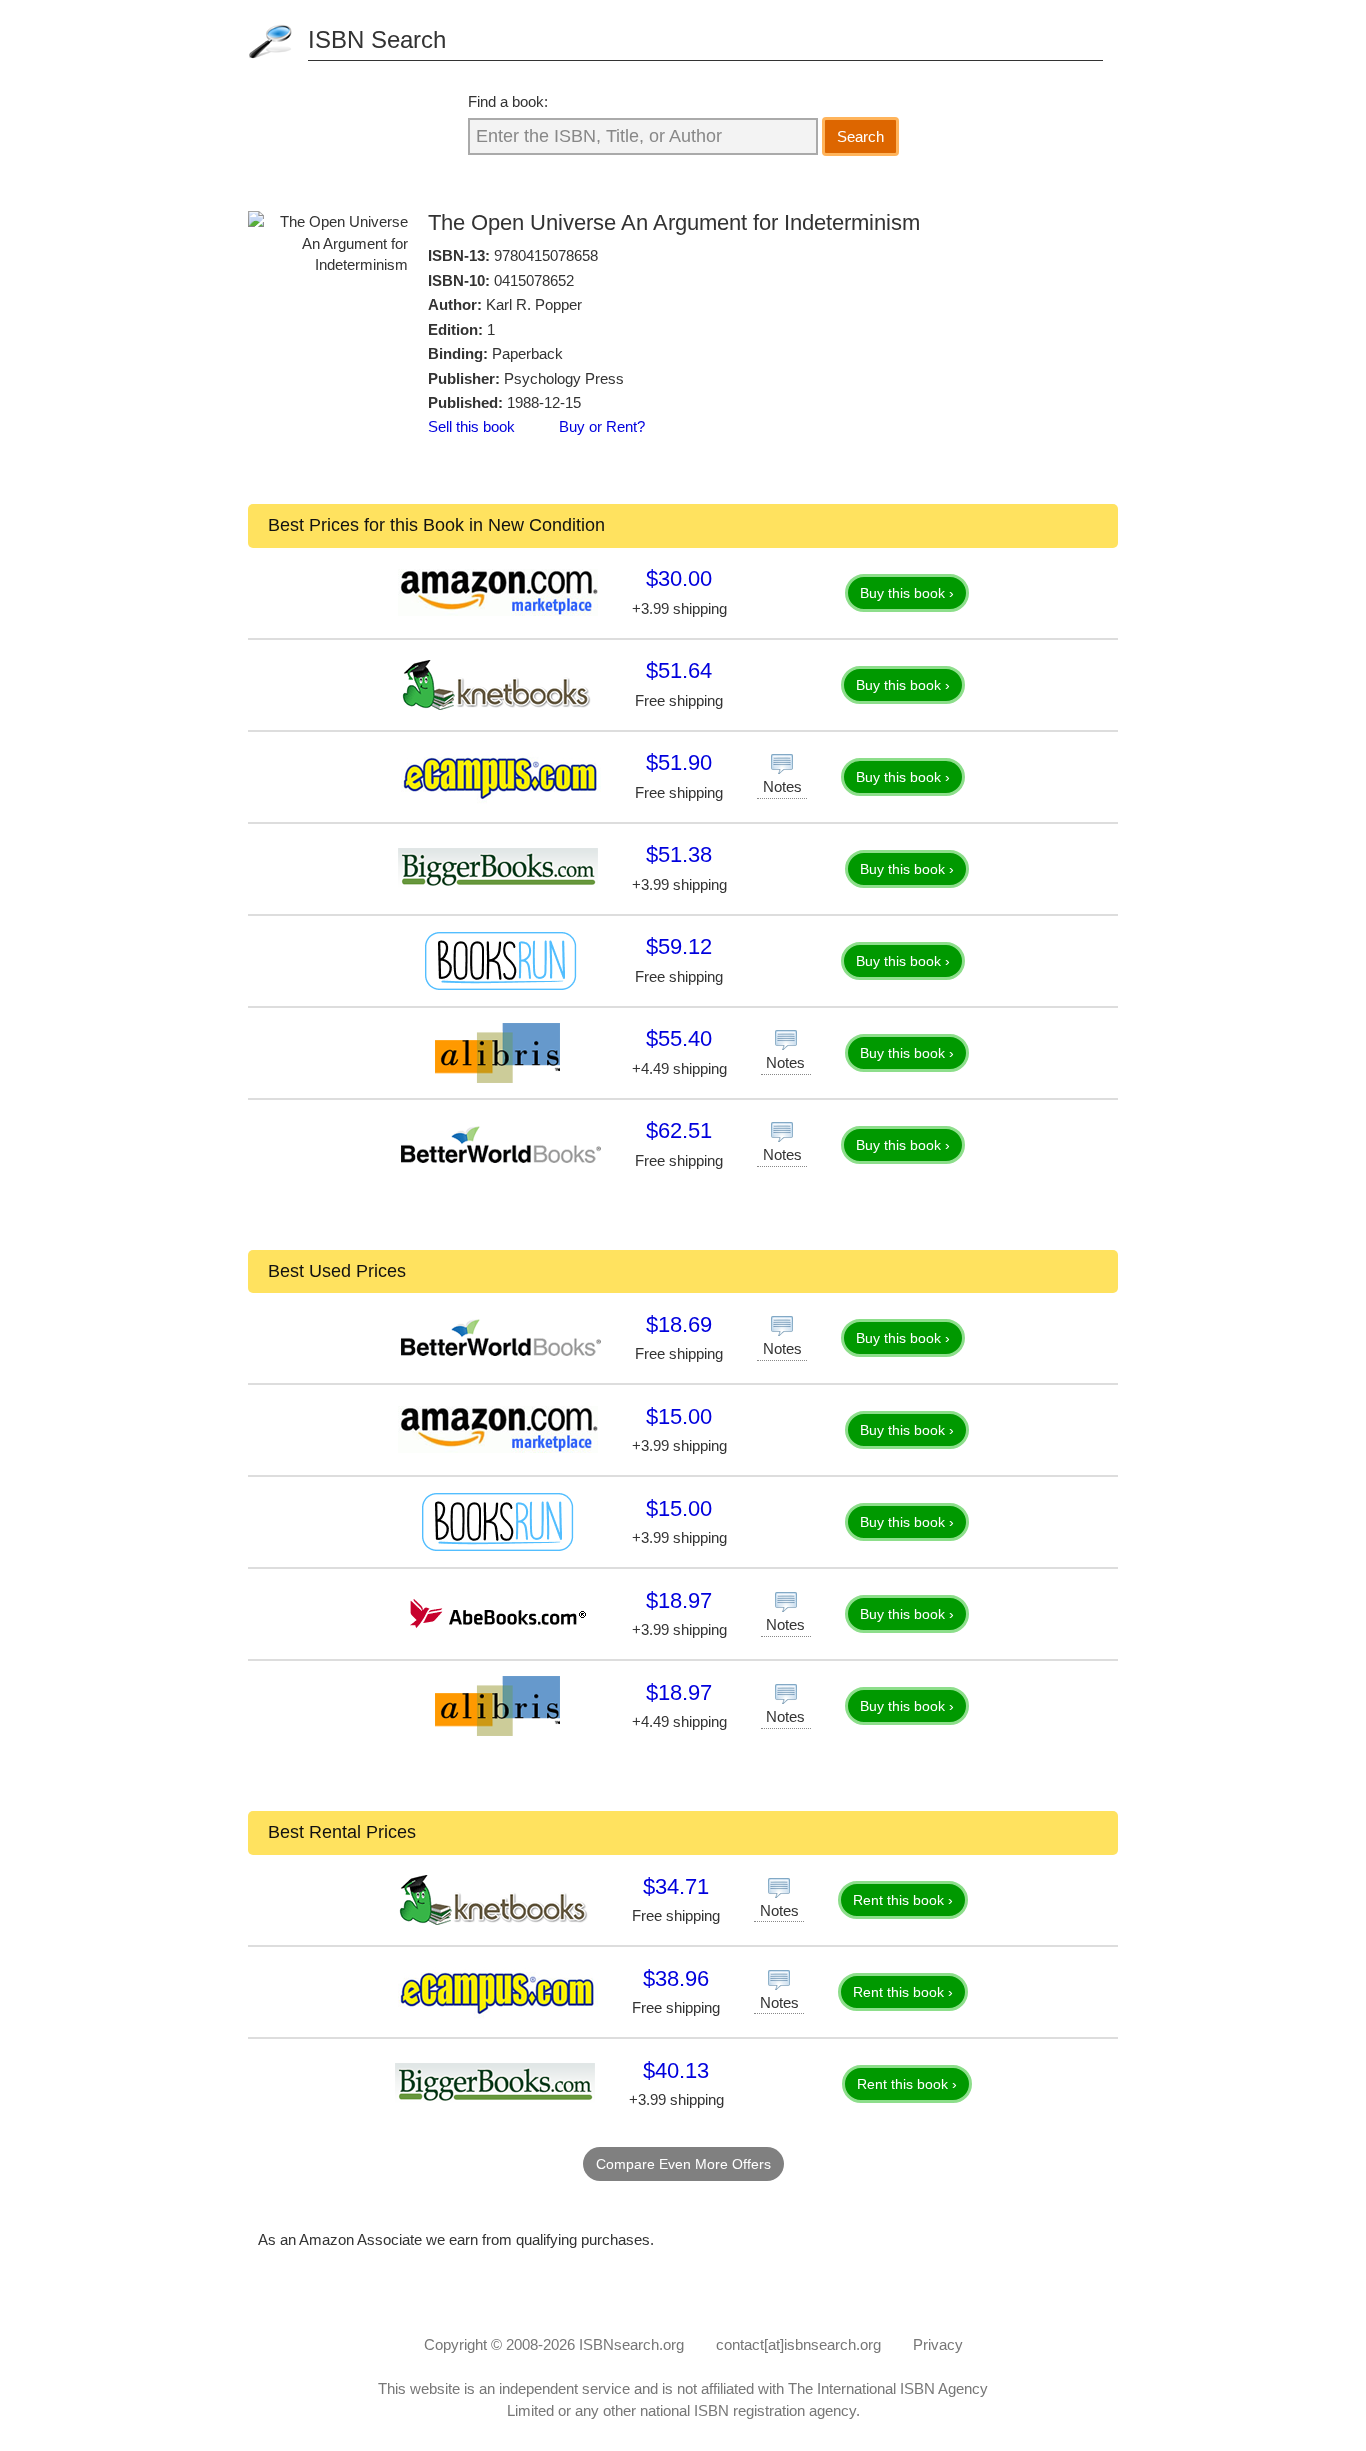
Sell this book (471, 426)
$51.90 (679, 762)
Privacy (938, 2344)
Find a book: (508, 101)
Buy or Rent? (602, 426)
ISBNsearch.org (631, 2344)
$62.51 (679, 1130)
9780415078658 (546, 255)
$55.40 (679, 1038)
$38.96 (676, 1978)
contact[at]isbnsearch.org (798, 2344)
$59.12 (679, 946)
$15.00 (679, 1416)
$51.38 (679, 854)
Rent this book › (903, 1900)
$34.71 (676, 1886)
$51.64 (679, 670)
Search (860, 136)
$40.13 (676, 2070)
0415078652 (534, 280)
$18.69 (679, 1324)
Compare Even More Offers (683, 2164)
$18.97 (679, 1600)
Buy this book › (907, 593)
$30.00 (679, 578)
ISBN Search (377, 39)
